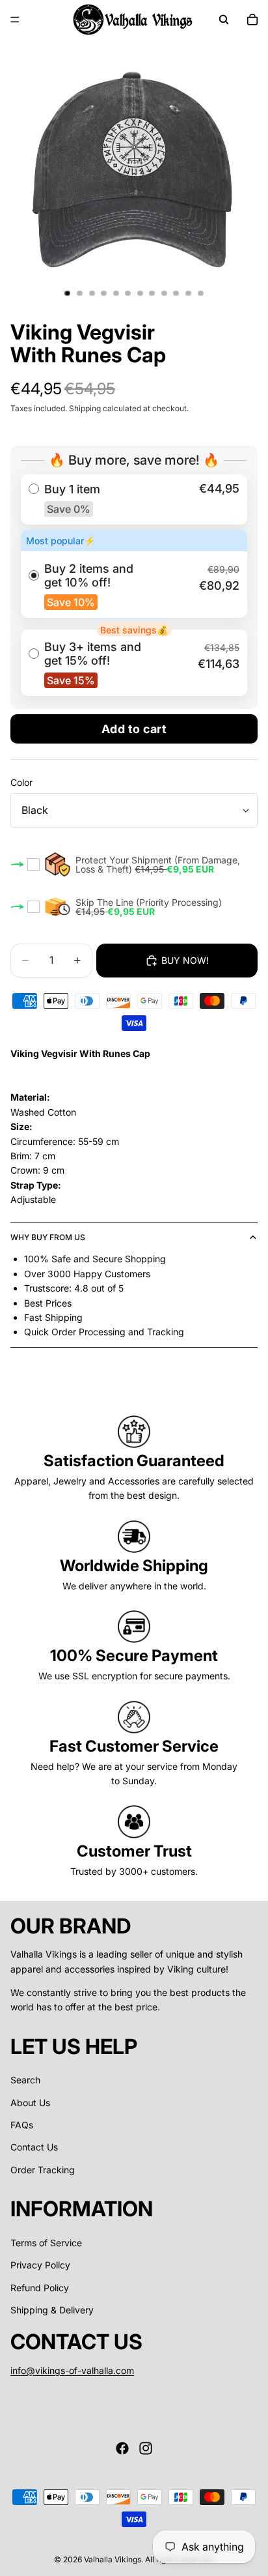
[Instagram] (146, 2448)
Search (25, 2080)
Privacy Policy (40, 2265)
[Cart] (252, 20)
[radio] (134, 499)
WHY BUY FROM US (48, 1237)
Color (21, 782)
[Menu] (15, 20)
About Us (30, 2103)
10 (176, 293)
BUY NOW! (185, 960)
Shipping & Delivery (52, 2310)
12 (200, 293)
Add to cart (134, 729)
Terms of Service (46, 2243)
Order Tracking (43, 2170)
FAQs (22, 2125)
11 (189, 293)
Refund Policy (40, 2288)
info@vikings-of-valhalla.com (72, 2370)
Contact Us (34, 2147)
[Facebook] (122, 2448)
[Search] (224, 20)
